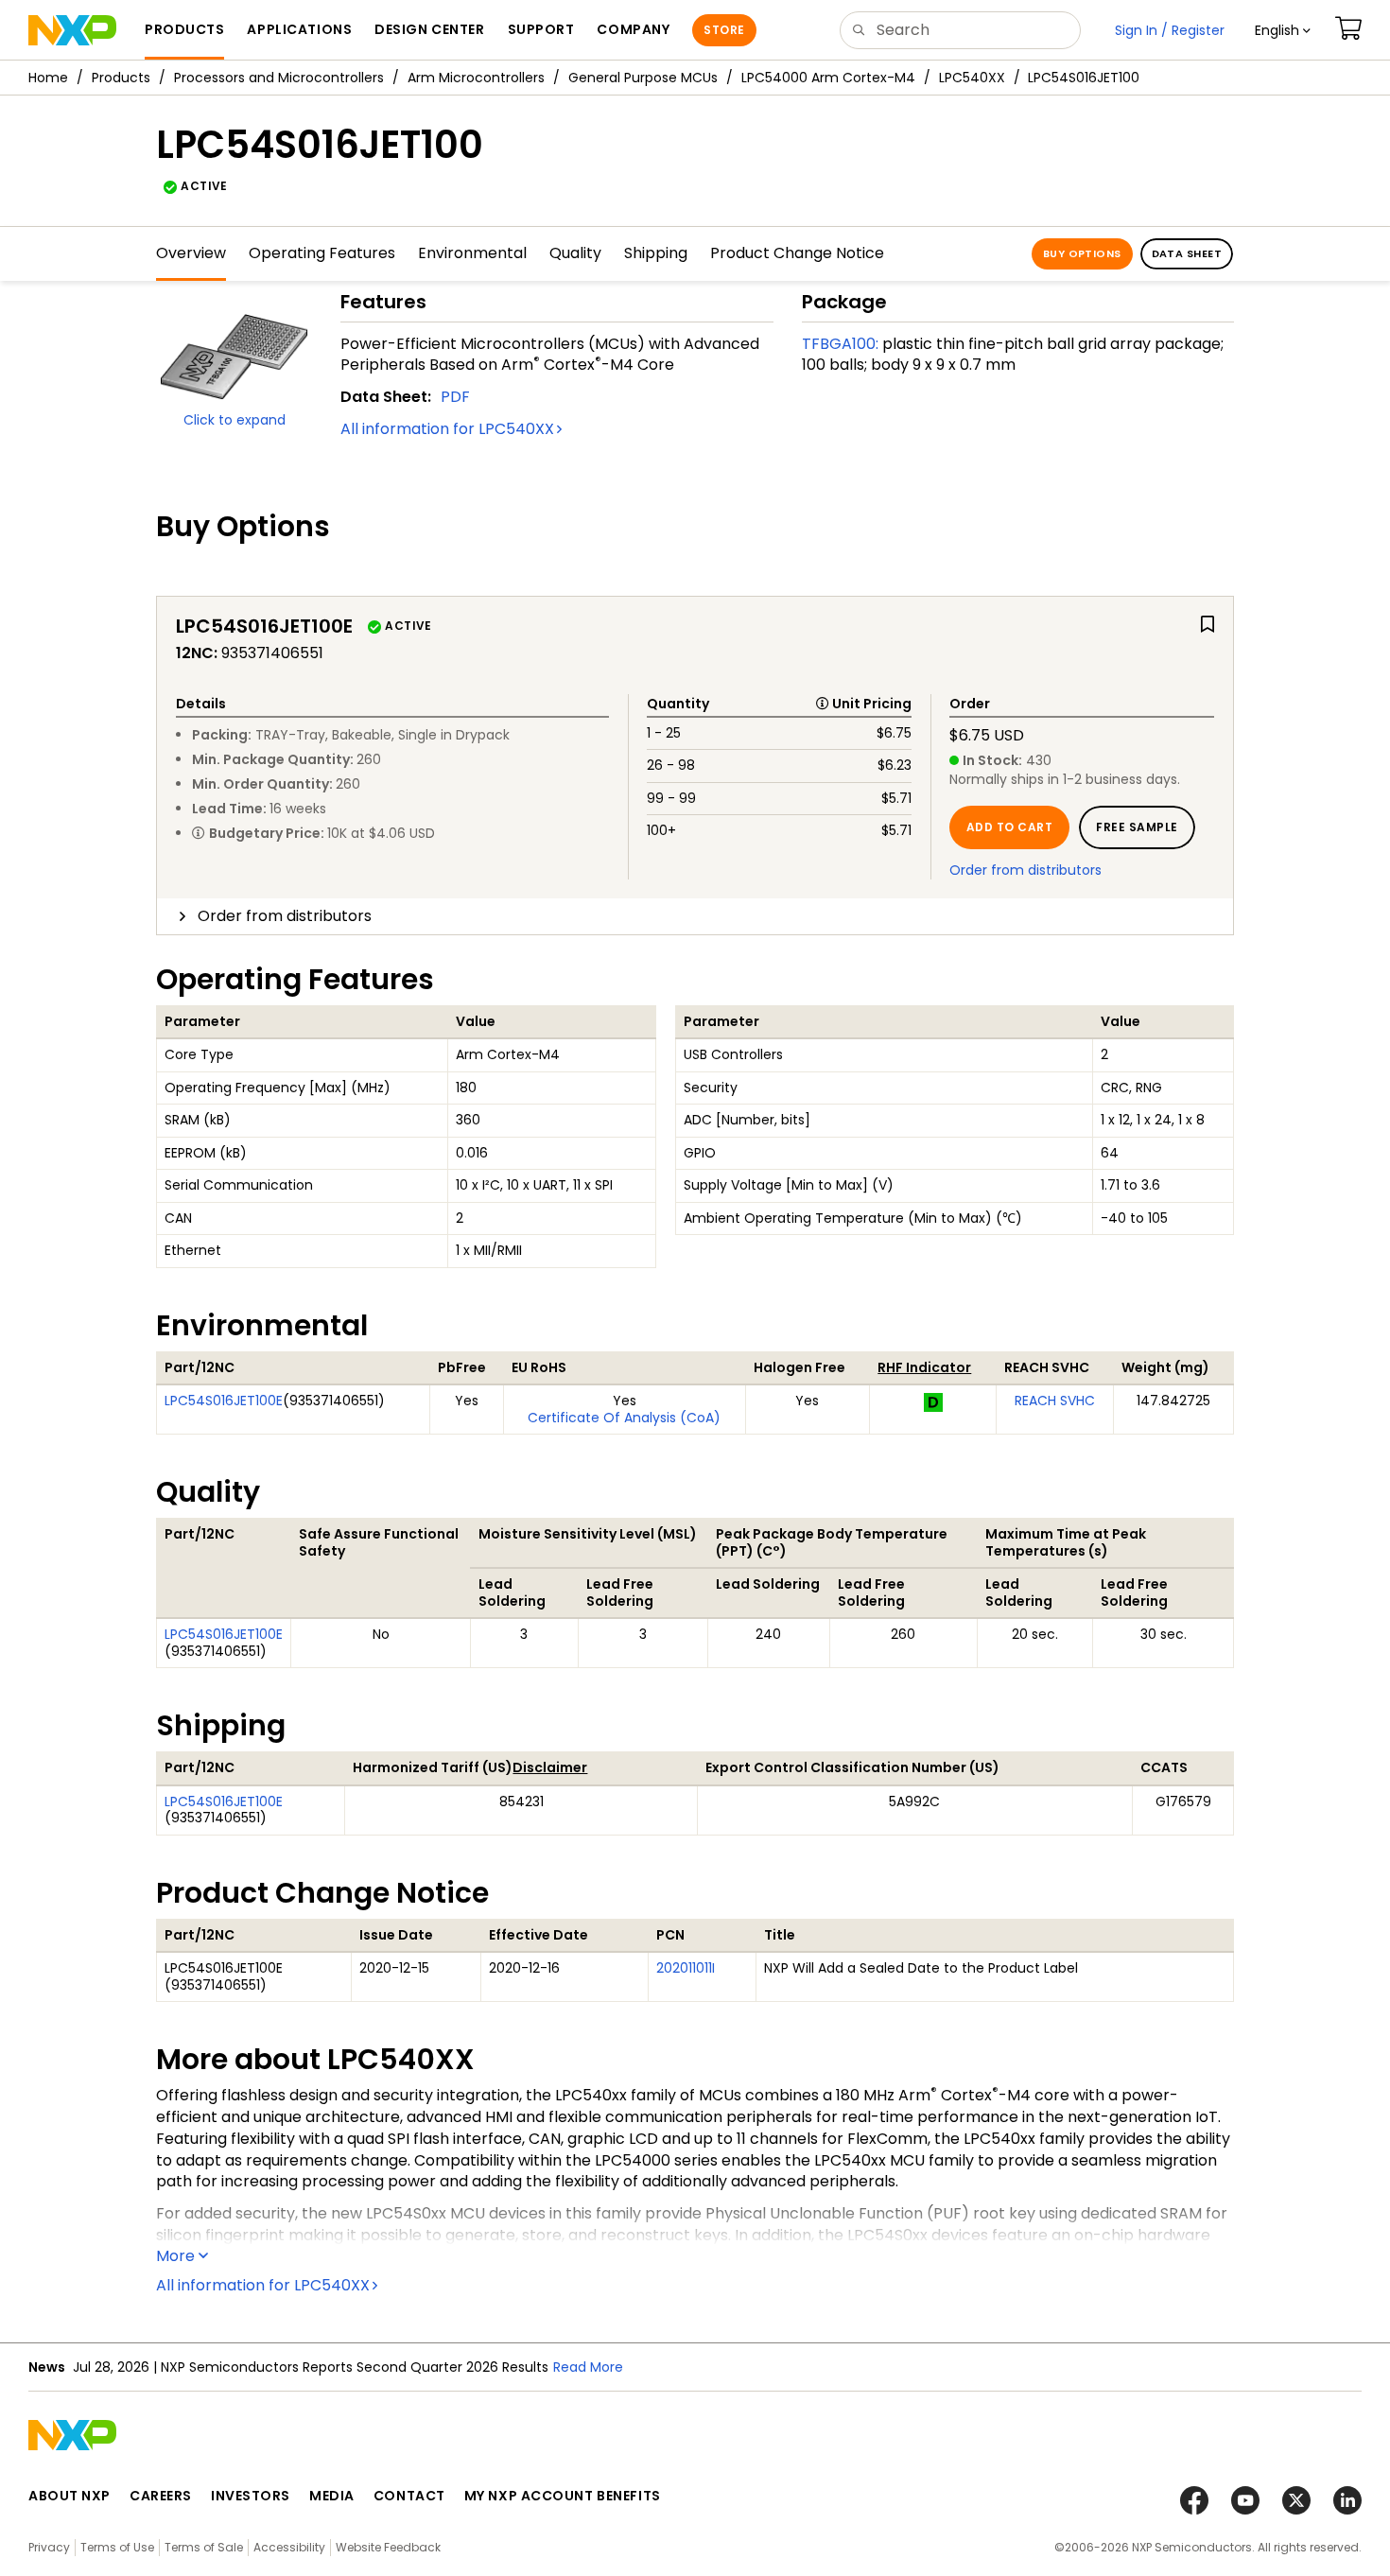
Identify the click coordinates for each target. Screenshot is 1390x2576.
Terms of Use (117, 2547)
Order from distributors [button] (285, 916)
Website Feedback (388, 2547)
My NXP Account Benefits (563, 2496)
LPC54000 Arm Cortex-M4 (828, 78)
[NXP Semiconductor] (72, 30)
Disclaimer (550, 1767)
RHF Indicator (924, 1367)
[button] (1283, 30)
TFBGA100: (840, 344)
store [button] (724, 30)
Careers (161, 2496)
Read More (588, 2367)
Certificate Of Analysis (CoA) (624, 1418)
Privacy (49, 2547)
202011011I (686, 1968)
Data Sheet (1187, 253)
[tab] (695, 916)
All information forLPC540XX (447, 429)
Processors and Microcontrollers (279, 78)
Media (332, 2496)
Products (121, 78)
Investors (251, 2496)
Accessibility (289, 2547)
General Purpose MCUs (643, 78)
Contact (409, 2496)
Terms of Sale (204, 2547)
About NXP (69, 2496)
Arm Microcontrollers (476, 78)
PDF (455, 397)
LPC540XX (972, 78)
